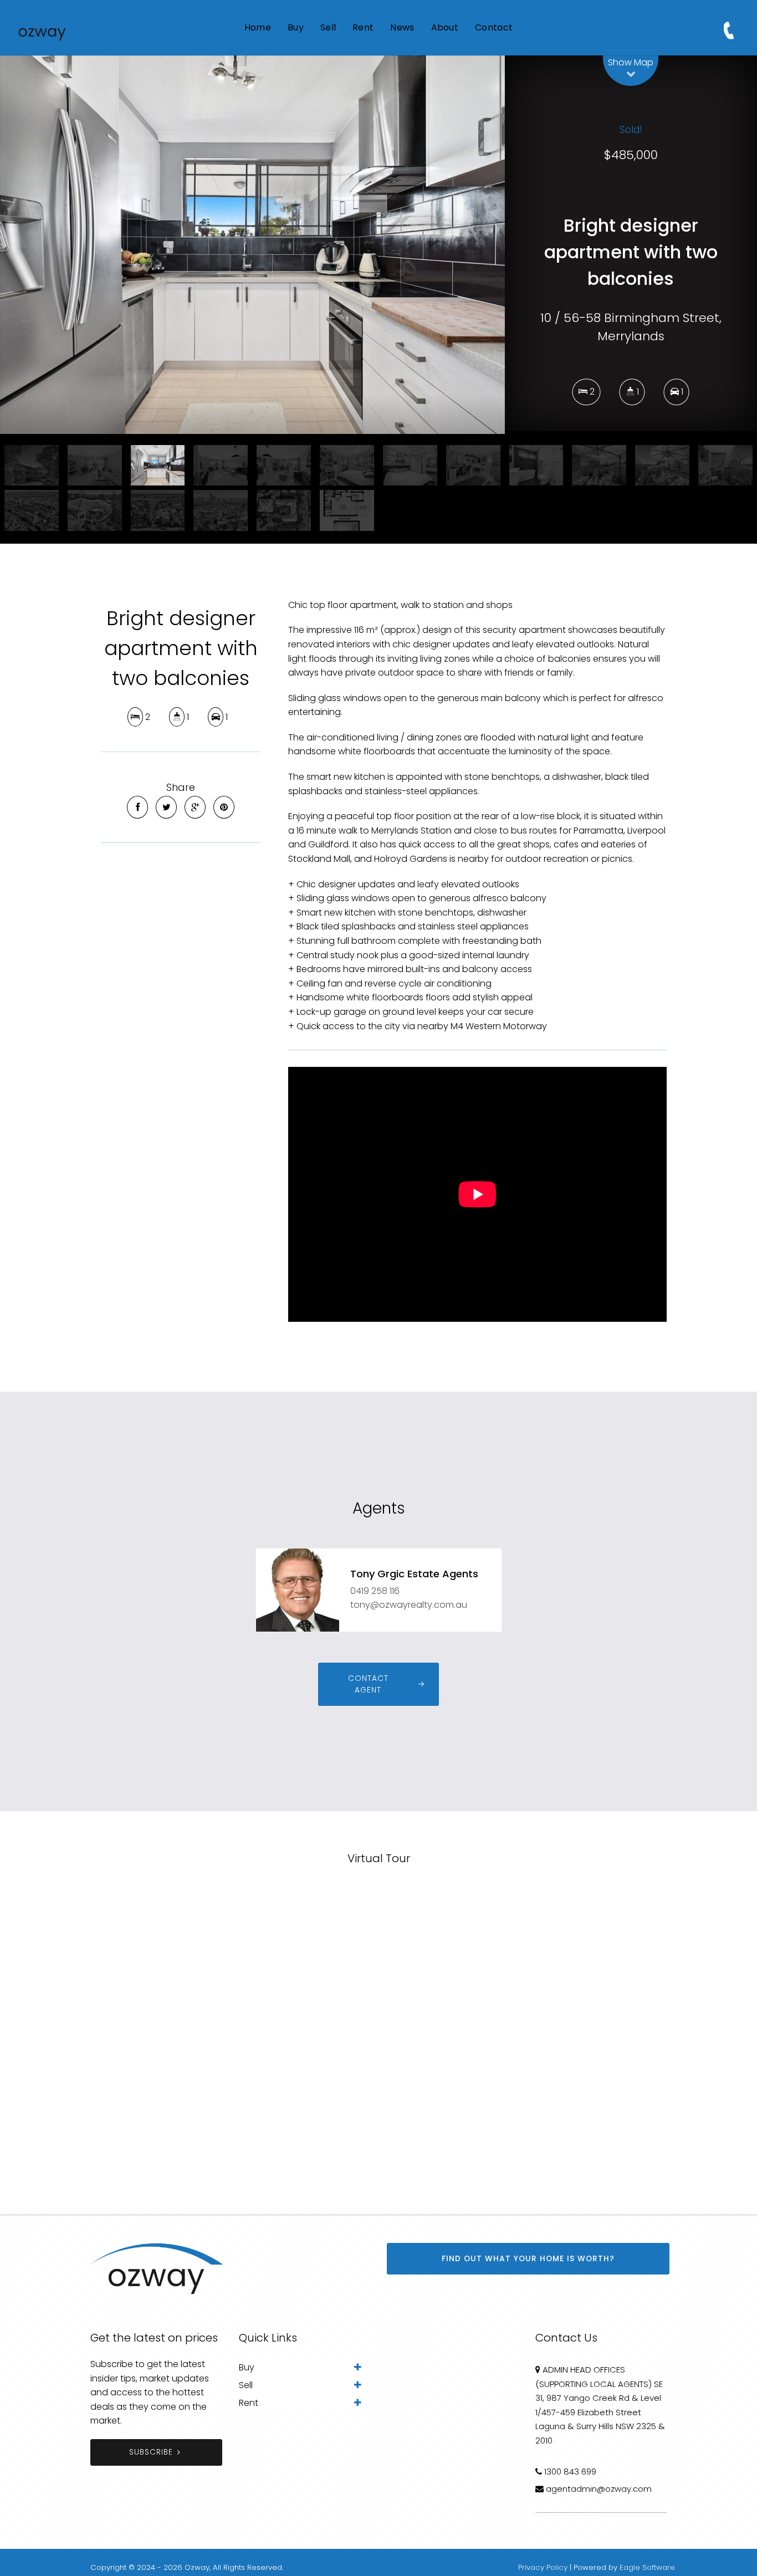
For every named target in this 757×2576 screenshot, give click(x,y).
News (402, 27)
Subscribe (151, 2452)
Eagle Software (647, 2567)
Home (258, 27)
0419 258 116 (375, 1591)
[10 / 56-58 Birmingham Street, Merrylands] (252, 245)
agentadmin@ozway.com (599, 2489)
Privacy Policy (543, 2567)
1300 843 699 (570, 2472)
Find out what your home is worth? (528, 2259)
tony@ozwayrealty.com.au (409, 1605)
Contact (494, 27)
